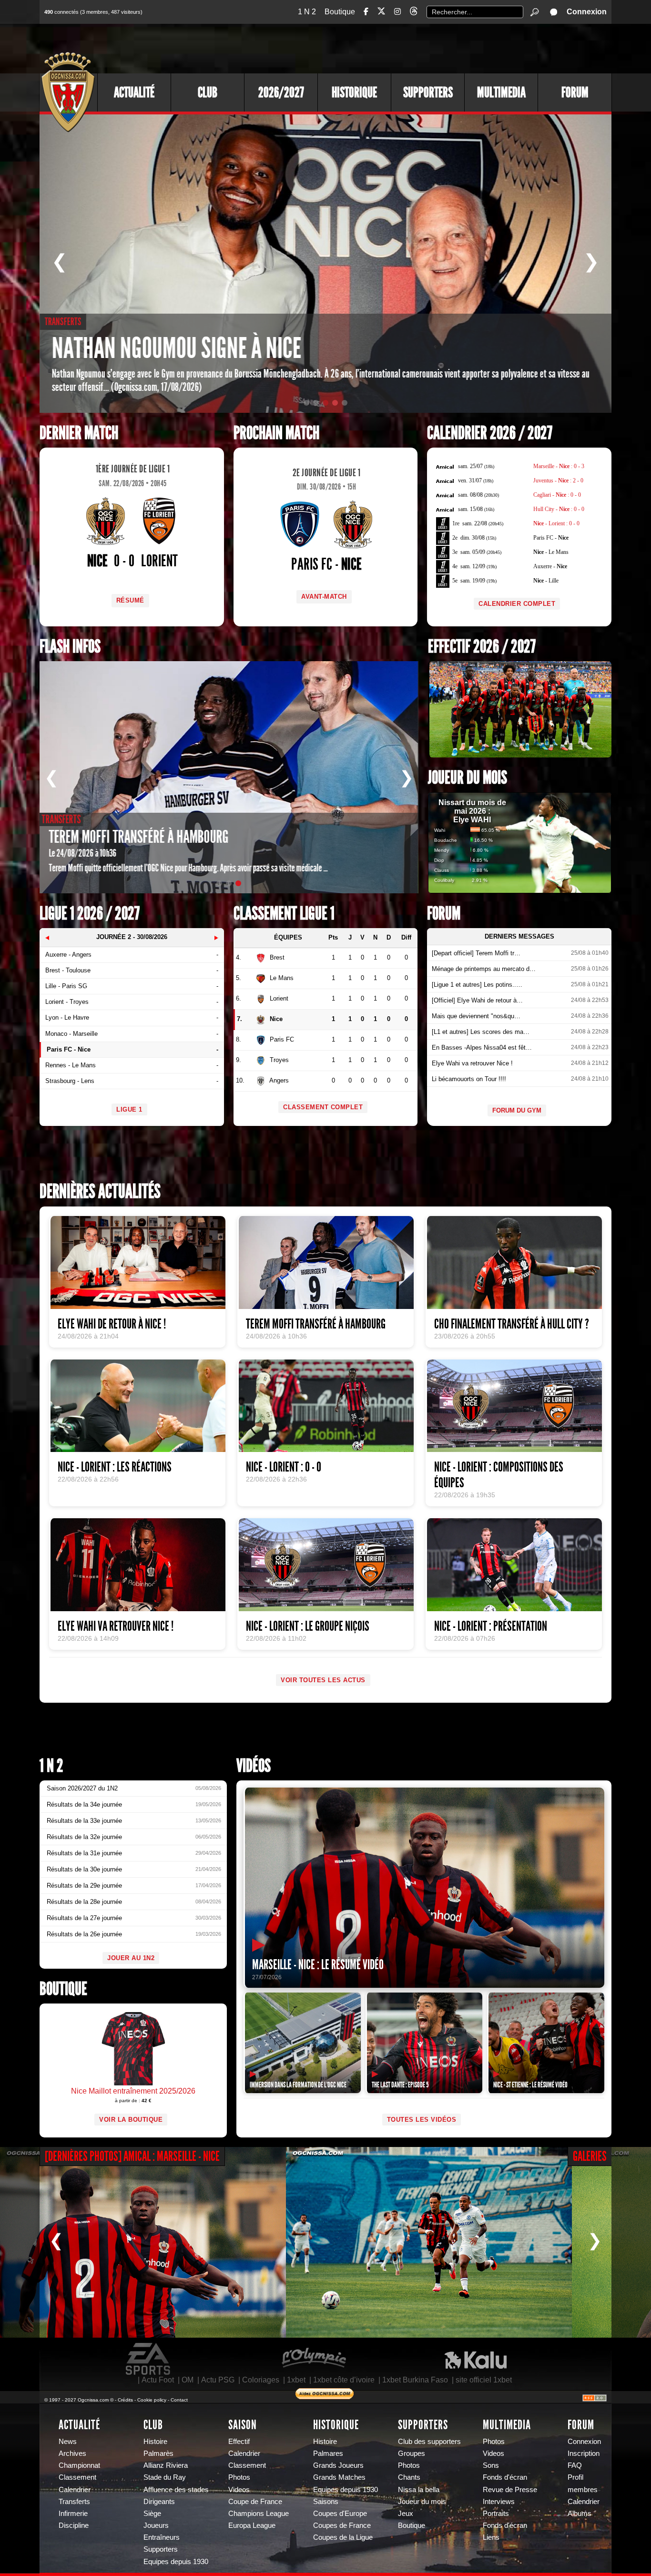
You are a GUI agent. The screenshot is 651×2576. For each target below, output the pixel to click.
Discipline (74, 2525)
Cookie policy (152, 2400)
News (68, 2442)
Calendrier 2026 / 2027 (490, 433)
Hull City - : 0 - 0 (559, 509)
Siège (152, 2514)
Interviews (499, 2502)
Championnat (79, 2465)
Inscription (584, 2453)
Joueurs (156, 2525)
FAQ (575, 2465)
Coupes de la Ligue (343, 2537)
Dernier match (79, 433)
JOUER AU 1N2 (131, 1958)
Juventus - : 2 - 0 (558, 480)
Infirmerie (73, 2514)
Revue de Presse (510, 2490)
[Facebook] (366, 12)
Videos (239, 2490)
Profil (575, 2477)
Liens (491, 2537)
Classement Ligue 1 (284, 914)
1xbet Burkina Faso (415, 2380)
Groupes (412, 2453)
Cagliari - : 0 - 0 (557, 495)
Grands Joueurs (338, 2465)
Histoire (155, 2442)
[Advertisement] (437, 48)
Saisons (326, 2502)
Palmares (328, 2453)
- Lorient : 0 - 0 (556, 523)
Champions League (259, 2514)
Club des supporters (429, 2442)
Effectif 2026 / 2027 (482, 647)
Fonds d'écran (505, 2477)
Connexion (587, 12)
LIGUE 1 (129, 1109)
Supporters (428, 92)
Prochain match (276, 433)
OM (188, 2380)
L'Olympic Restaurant (314, 2359)
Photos (239, 2477)
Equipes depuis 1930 (176, 2562)
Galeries (590, 2156)
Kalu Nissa (476, 2359)
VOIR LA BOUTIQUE (131, 2120)
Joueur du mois (468, 778)
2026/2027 (281, 92)
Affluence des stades (176, 2490)
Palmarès (158, 2453)
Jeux (406, 2514)
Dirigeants (159, 2502)
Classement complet (323, 1107)
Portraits (496, 2514)
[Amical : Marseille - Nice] (143, 2242)
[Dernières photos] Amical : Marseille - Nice (132, 2156)
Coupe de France (255, 2502)
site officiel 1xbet (484, 2380)
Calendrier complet (517, 604)
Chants (409, 2477)
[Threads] (414, 13)
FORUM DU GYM (517, 1110)
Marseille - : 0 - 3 (559, 466)
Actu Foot (158, 2380)
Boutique (340, 12)
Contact (179, 2400)
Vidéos (254, 1766)
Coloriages (261, 2380)
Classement (77, 2477)
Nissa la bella (419, 2490)
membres (583, 2490)
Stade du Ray (165, 2477)
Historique (354, 92)
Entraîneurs (162, 2537)
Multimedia (501, 92)
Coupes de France (342, 2525)
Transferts (74, 2502)
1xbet (296, 2380)
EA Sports (149, 2359)
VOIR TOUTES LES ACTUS (323, 1680)
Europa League (252, 2525)
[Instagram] (397, 12)
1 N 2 (307, 12)
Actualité (134, 92)
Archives (72, 2453)
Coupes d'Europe (340, 2514)
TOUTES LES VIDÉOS (422, 2120)
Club (208, 92)
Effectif (239, 2442)
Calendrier (75, 2490)
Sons (491, 2465)
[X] (381, 13)
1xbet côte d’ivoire (344, 2380)
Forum (575, 92)
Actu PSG (218, 2380)
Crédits (125, 2400)
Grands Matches (339, 2477)
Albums (580, 2514)
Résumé (130, 600)
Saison (243, 2425)
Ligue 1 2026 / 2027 (90, 914)
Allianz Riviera (166, 2465)
